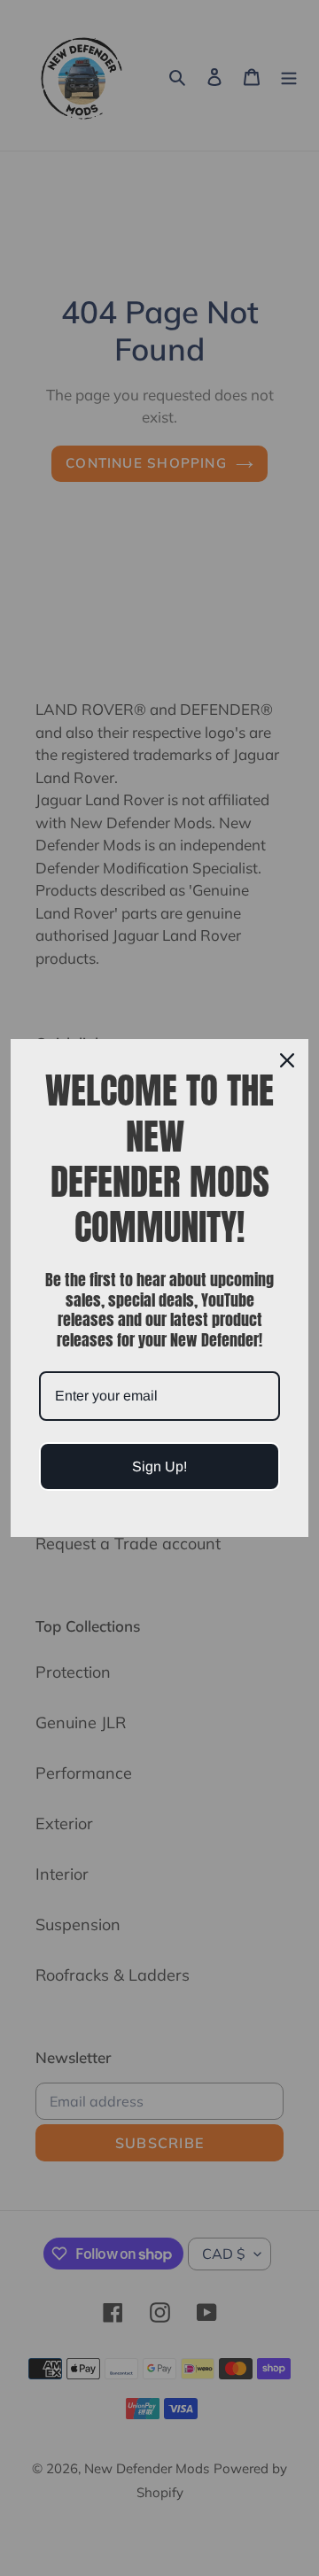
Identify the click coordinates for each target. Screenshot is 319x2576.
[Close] (287, 1060)
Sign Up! (159, 1466)
